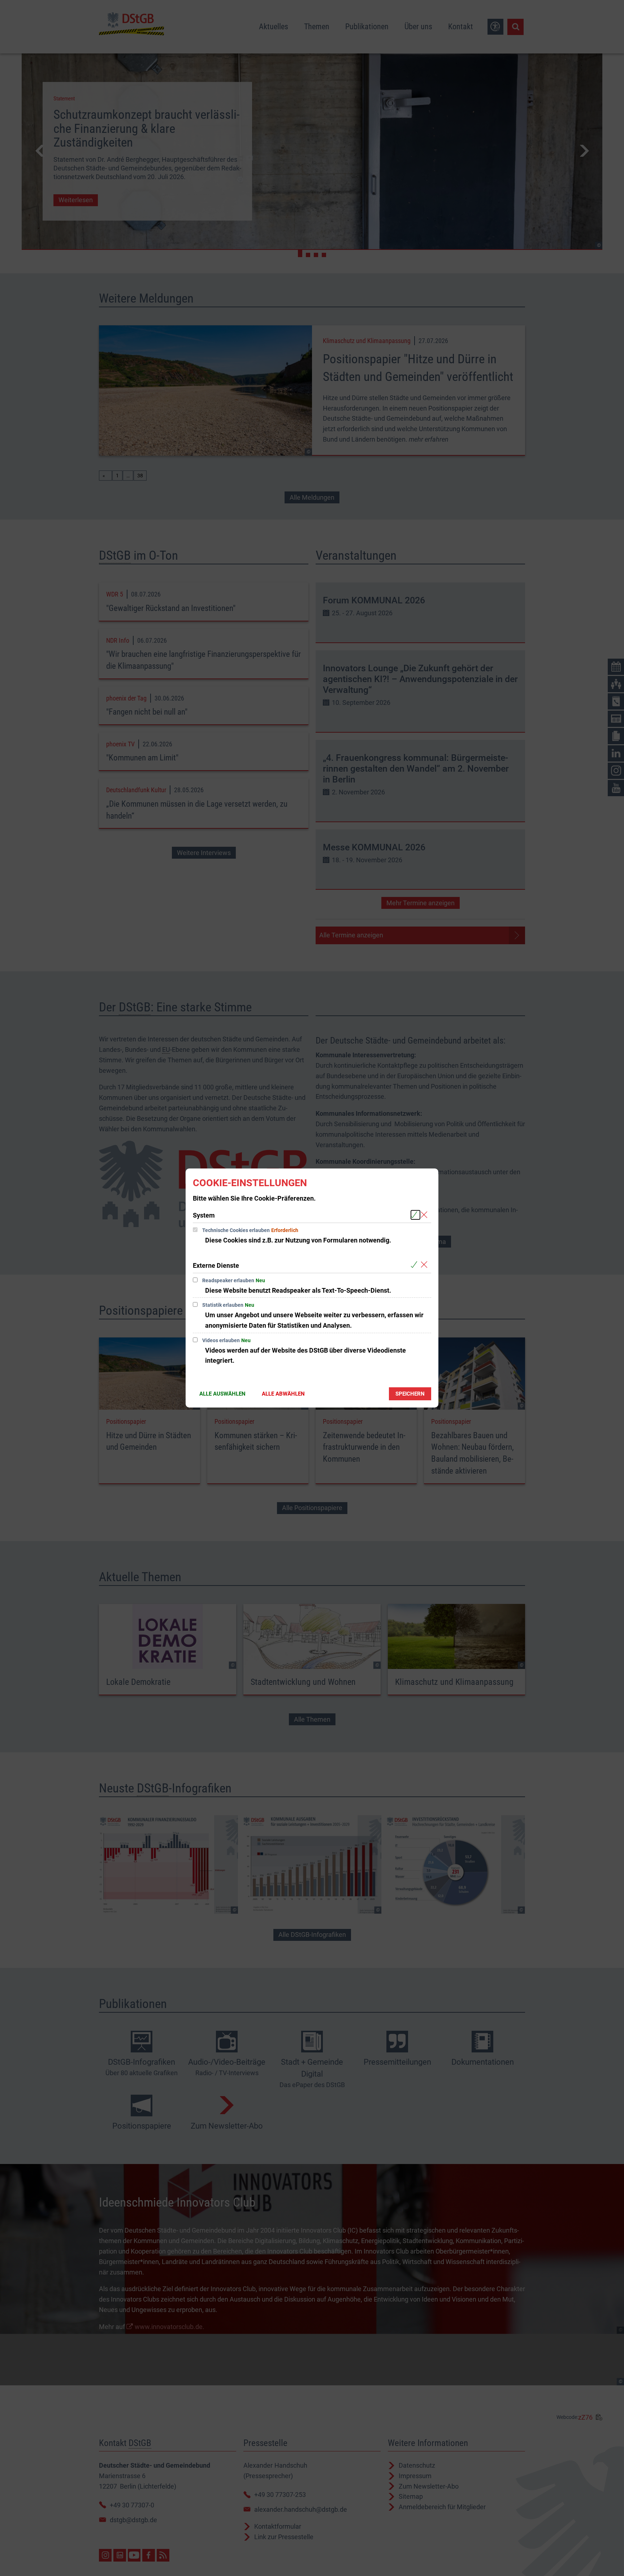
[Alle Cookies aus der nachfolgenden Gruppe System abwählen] (426, 1215)
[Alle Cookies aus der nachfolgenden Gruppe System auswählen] (415, 1215)
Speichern (410, 1394)
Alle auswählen (222, 1394)
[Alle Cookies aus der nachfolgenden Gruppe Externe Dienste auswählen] (415, 1265)
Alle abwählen (283, 1394)
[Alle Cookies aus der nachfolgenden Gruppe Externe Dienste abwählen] (426, 1265)
